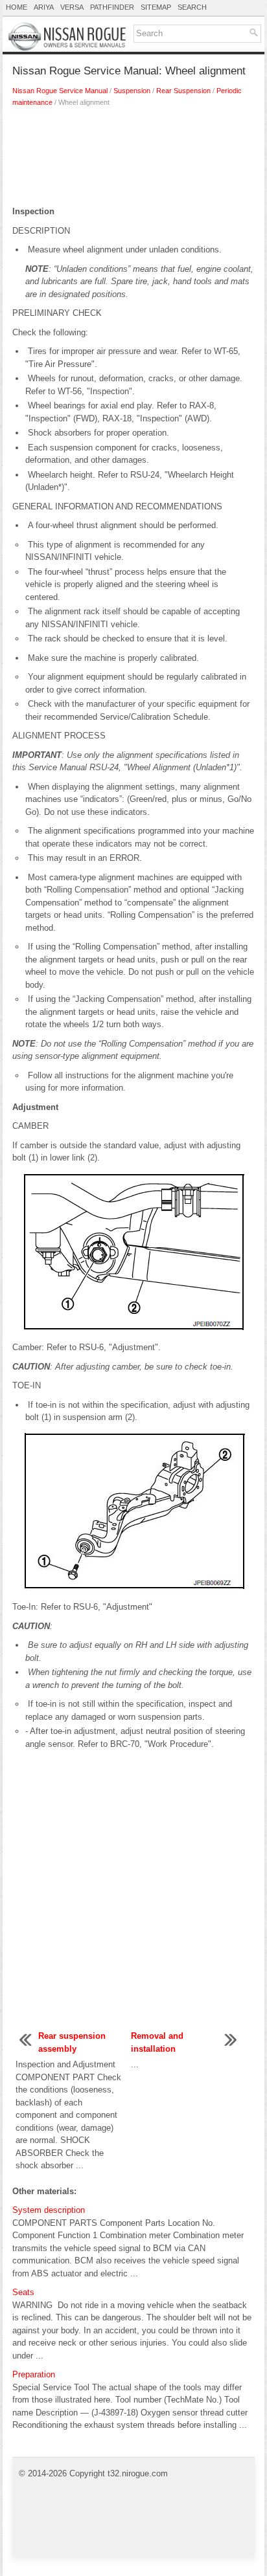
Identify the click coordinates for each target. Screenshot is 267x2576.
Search (192, 7)
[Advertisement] (133, 160)
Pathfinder (112, 7)
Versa (72, 7)
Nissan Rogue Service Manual (60, 91)
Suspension (132, 91)
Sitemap (156, 7)
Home (17, 7)
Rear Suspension (183, 91)
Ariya (44, 7)
